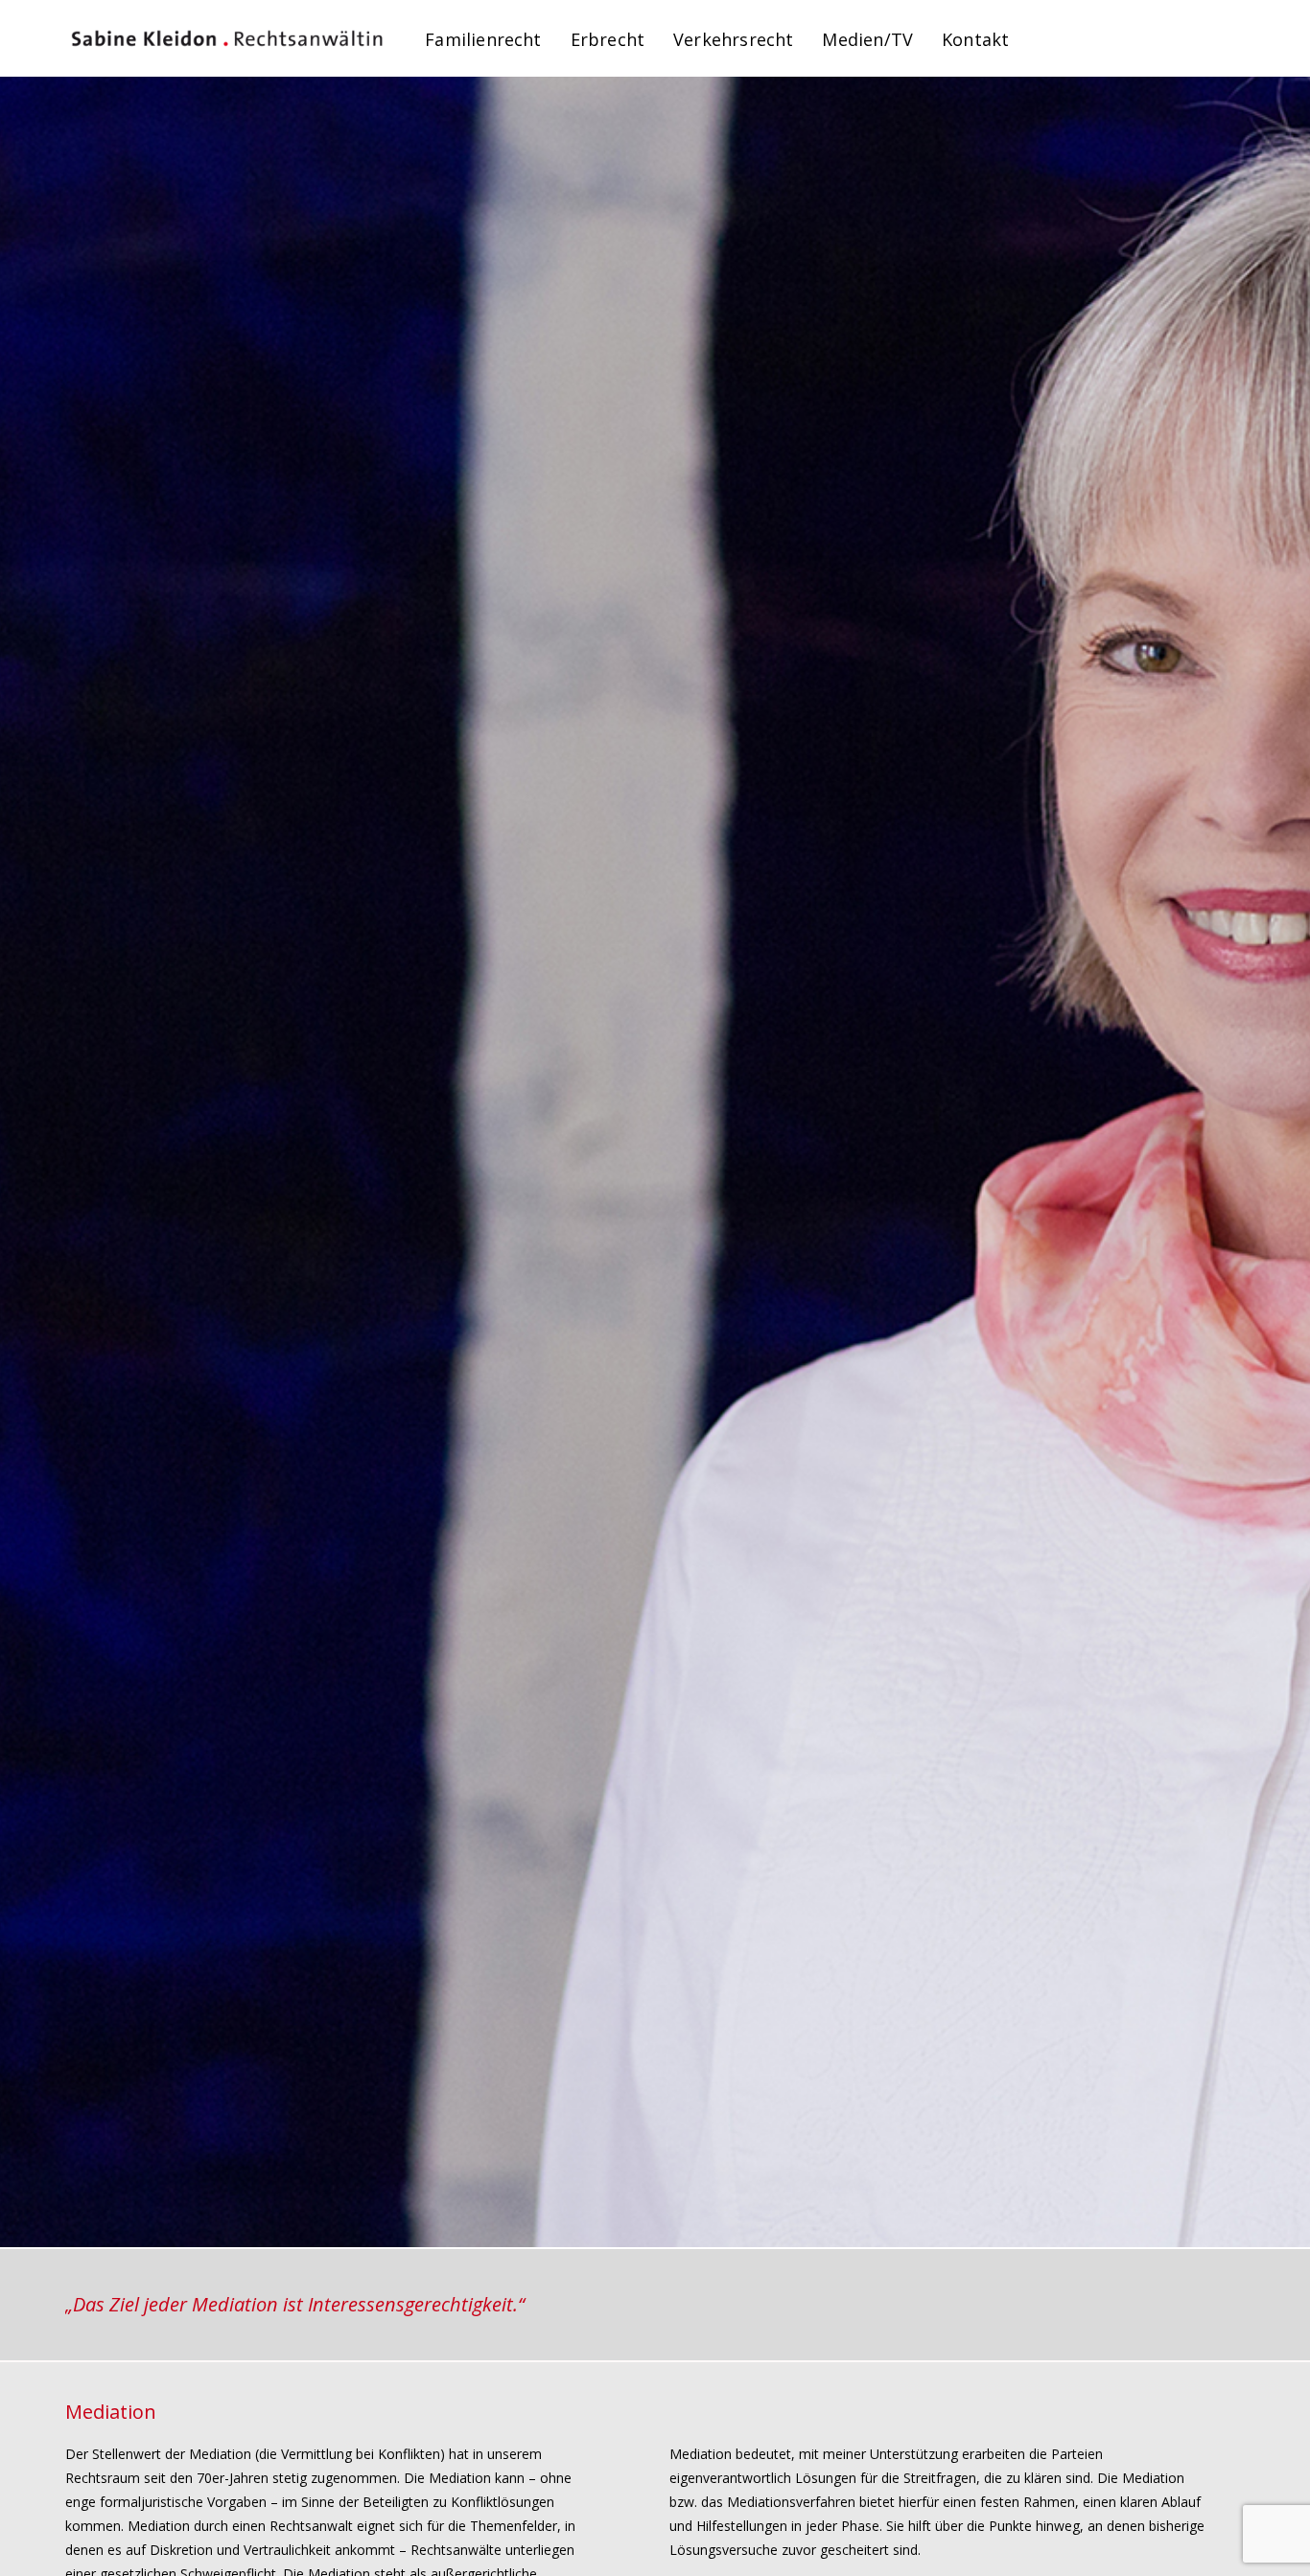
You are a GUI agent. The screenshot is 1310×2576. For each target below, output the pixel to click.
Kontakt (975, 39)
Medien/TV (867, 39)
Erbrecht (608, 39)
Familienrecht (483, 39)
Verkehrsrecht (733, 39)
